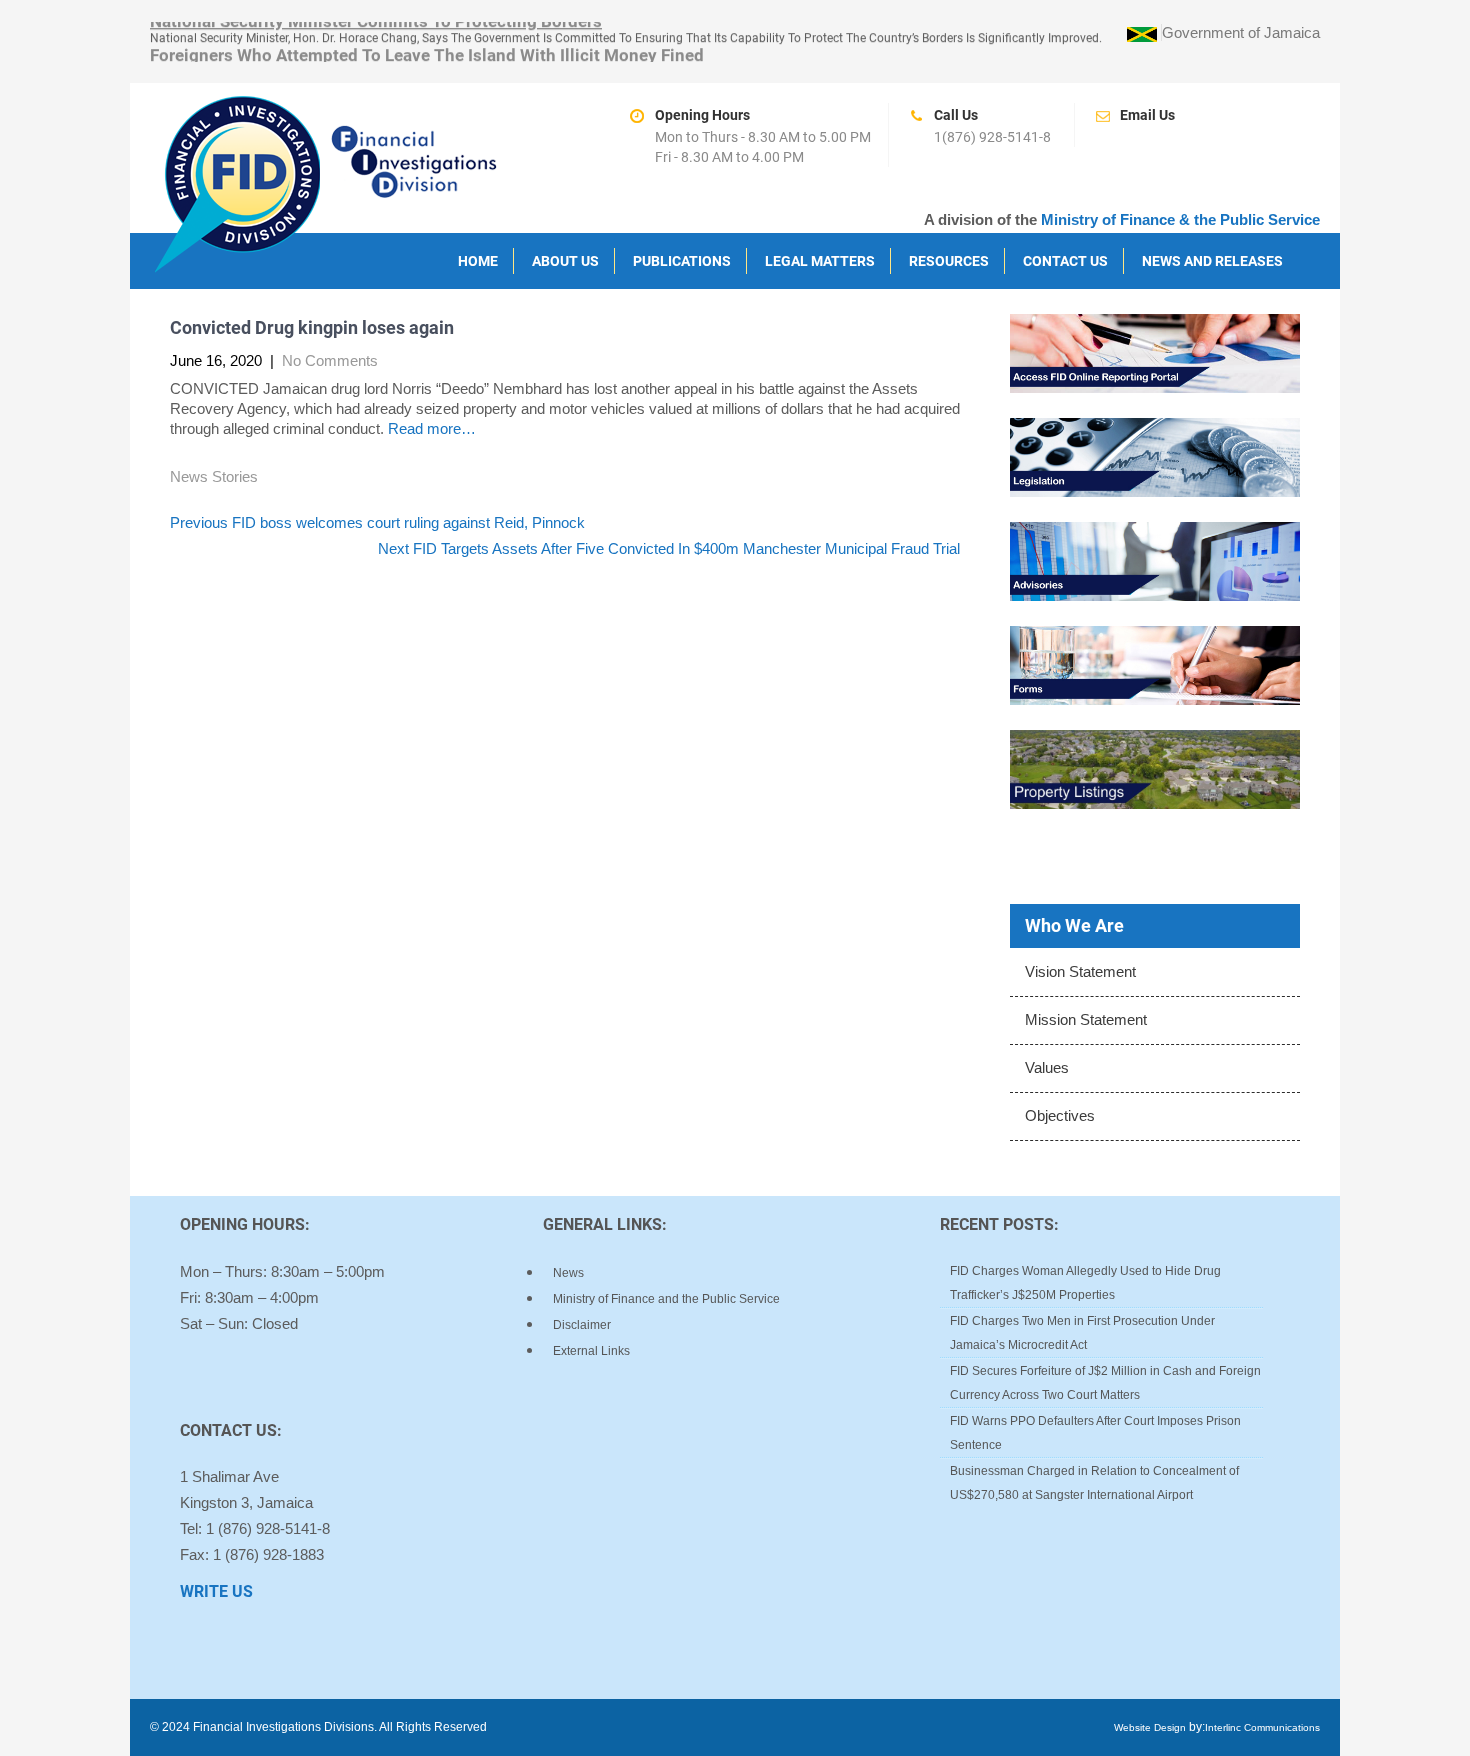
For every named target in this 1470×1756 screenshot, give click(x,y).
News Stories (214, 476)
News (568, 1273)
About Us (565, 261)
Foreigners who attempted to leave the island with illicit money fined (427, 53)
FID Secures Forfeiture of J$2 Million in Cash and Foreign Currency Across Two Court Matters (1105, 1383)
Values (1047, 1067)
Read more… (430, 428)
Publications (682, 261)
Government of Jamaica (1241, 32)
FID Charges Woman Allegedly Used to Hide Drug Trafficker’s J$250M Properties (1085, 1283)
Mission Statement (1086, 1019)
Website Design (1150, 1727)
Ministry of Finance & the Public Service (1180, 219)
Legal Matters (820, 261)
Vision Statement (1080, 971)
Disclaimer (582, 1325)
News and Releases (1212, 261)
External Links (591, 1351)
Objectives (1060, 1115)
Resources (949, 261)
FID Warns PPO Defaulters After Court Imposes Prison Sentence (1095, 1433)
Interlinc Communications (1262, 1727)
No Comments (330, 360)
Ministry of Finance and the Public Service (666, 1299)
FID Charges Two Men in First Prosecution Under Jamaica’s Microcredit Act (1082, 1333)
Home (478, 261)
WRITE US (216, 1591)
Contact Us (1065, 261)
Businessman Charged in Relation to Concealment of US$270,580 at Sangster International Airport (1094, 1483)
